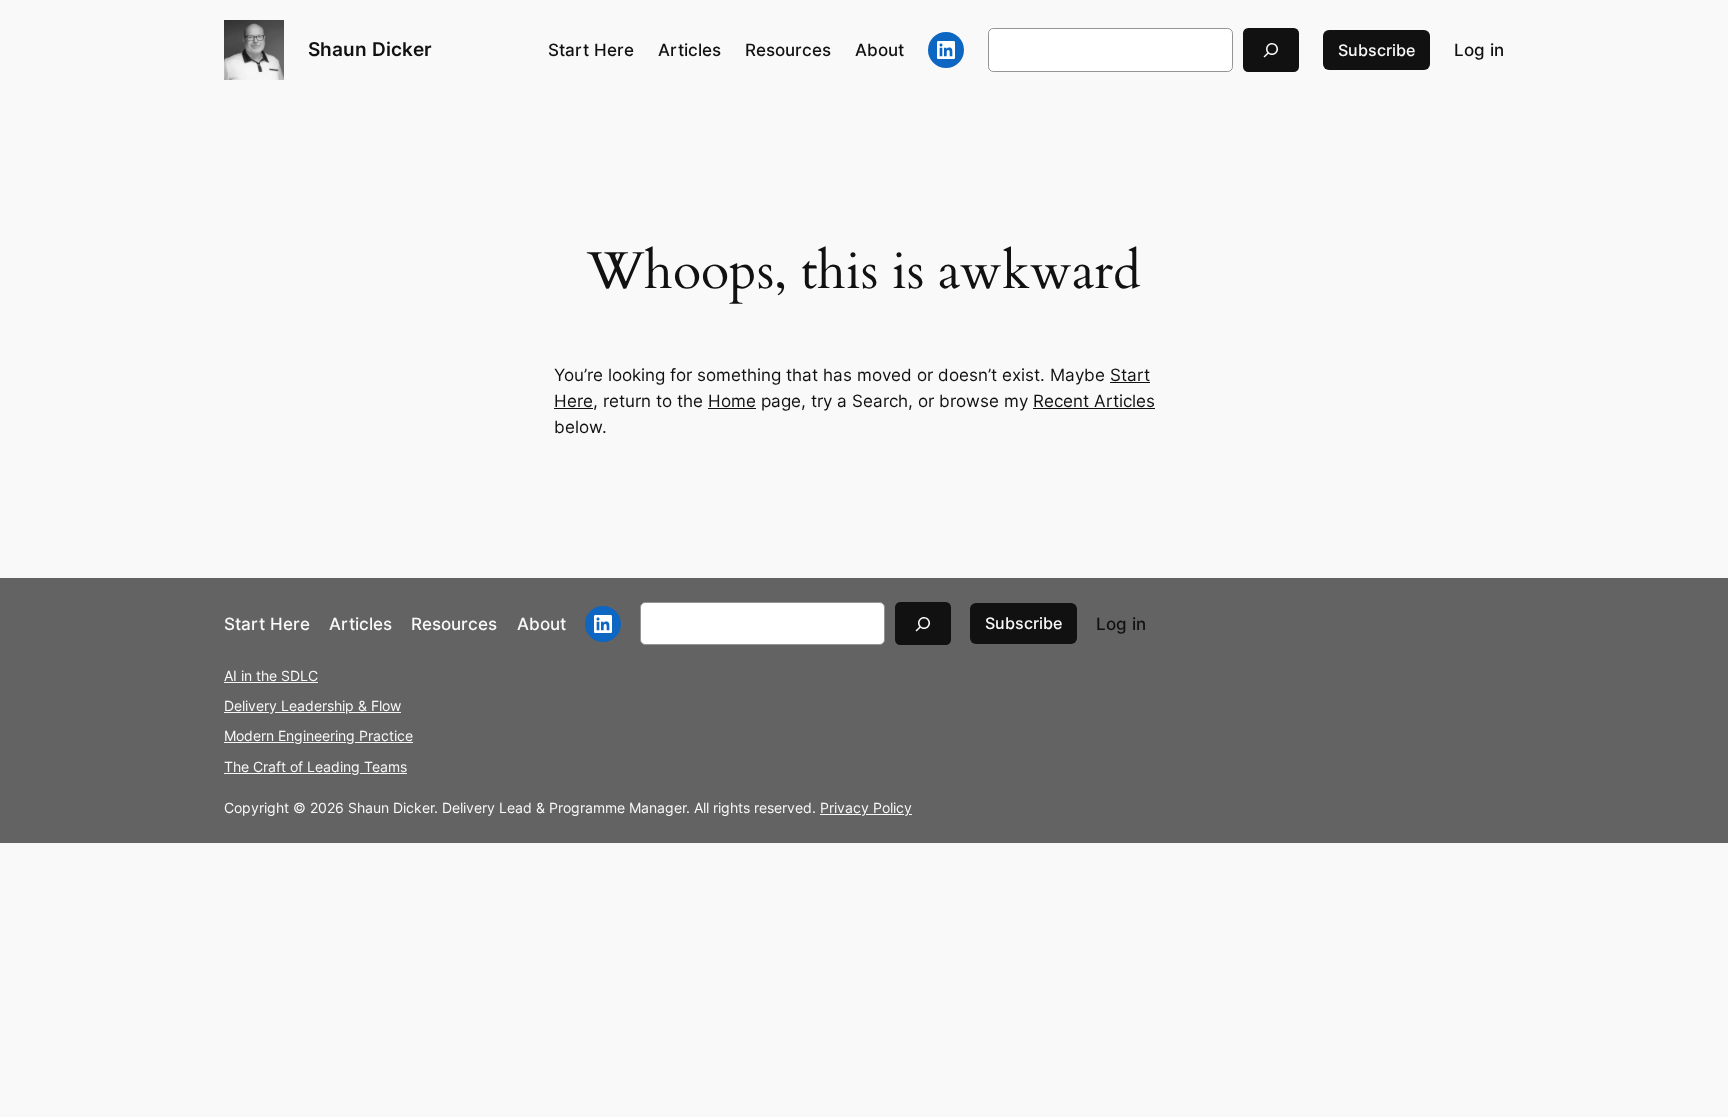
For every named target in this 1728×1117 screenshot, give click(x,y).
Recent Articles (1094, 401)
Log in (1479, 50)
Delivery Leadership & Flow (312, 705)
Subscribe (1376, 50)
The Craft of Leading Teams (315, 766)
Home (732, 401)
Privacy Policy (866, 807)
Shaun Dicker (370, 49)
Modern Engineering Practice (318, 735)
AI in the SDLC (271, 675)
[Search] (1271, 49)
